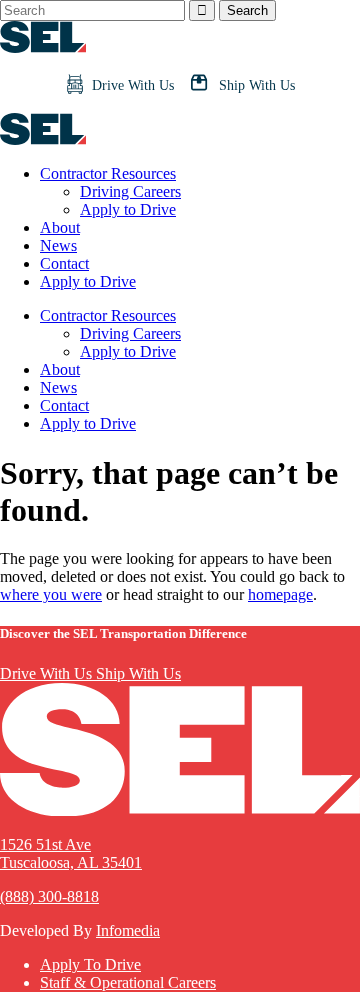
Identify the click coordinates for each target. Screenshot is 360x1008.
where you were (51, 594)
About (60, 227)
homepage (280, 594)
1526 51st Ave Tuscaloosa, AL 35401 (71, 853)
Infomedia (128, 930)
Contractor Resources (108, 173)
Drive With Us (48, 673)
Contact (64, 263)
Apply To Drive (90, 964)
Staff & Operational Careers (128, 982)
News (58, 245)
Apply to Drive (128, 209)
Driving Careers (130, 191)
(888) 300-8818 (49, 896)
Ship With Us (138, 673)
